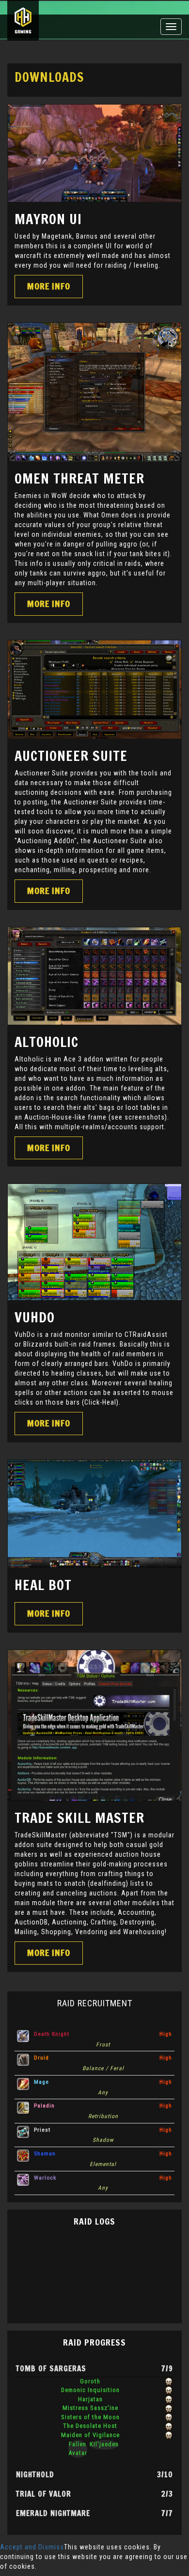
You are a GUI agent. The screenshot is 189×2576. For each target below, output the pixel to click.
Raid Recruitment (95, 2003)
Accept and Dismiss (32, 2547)
